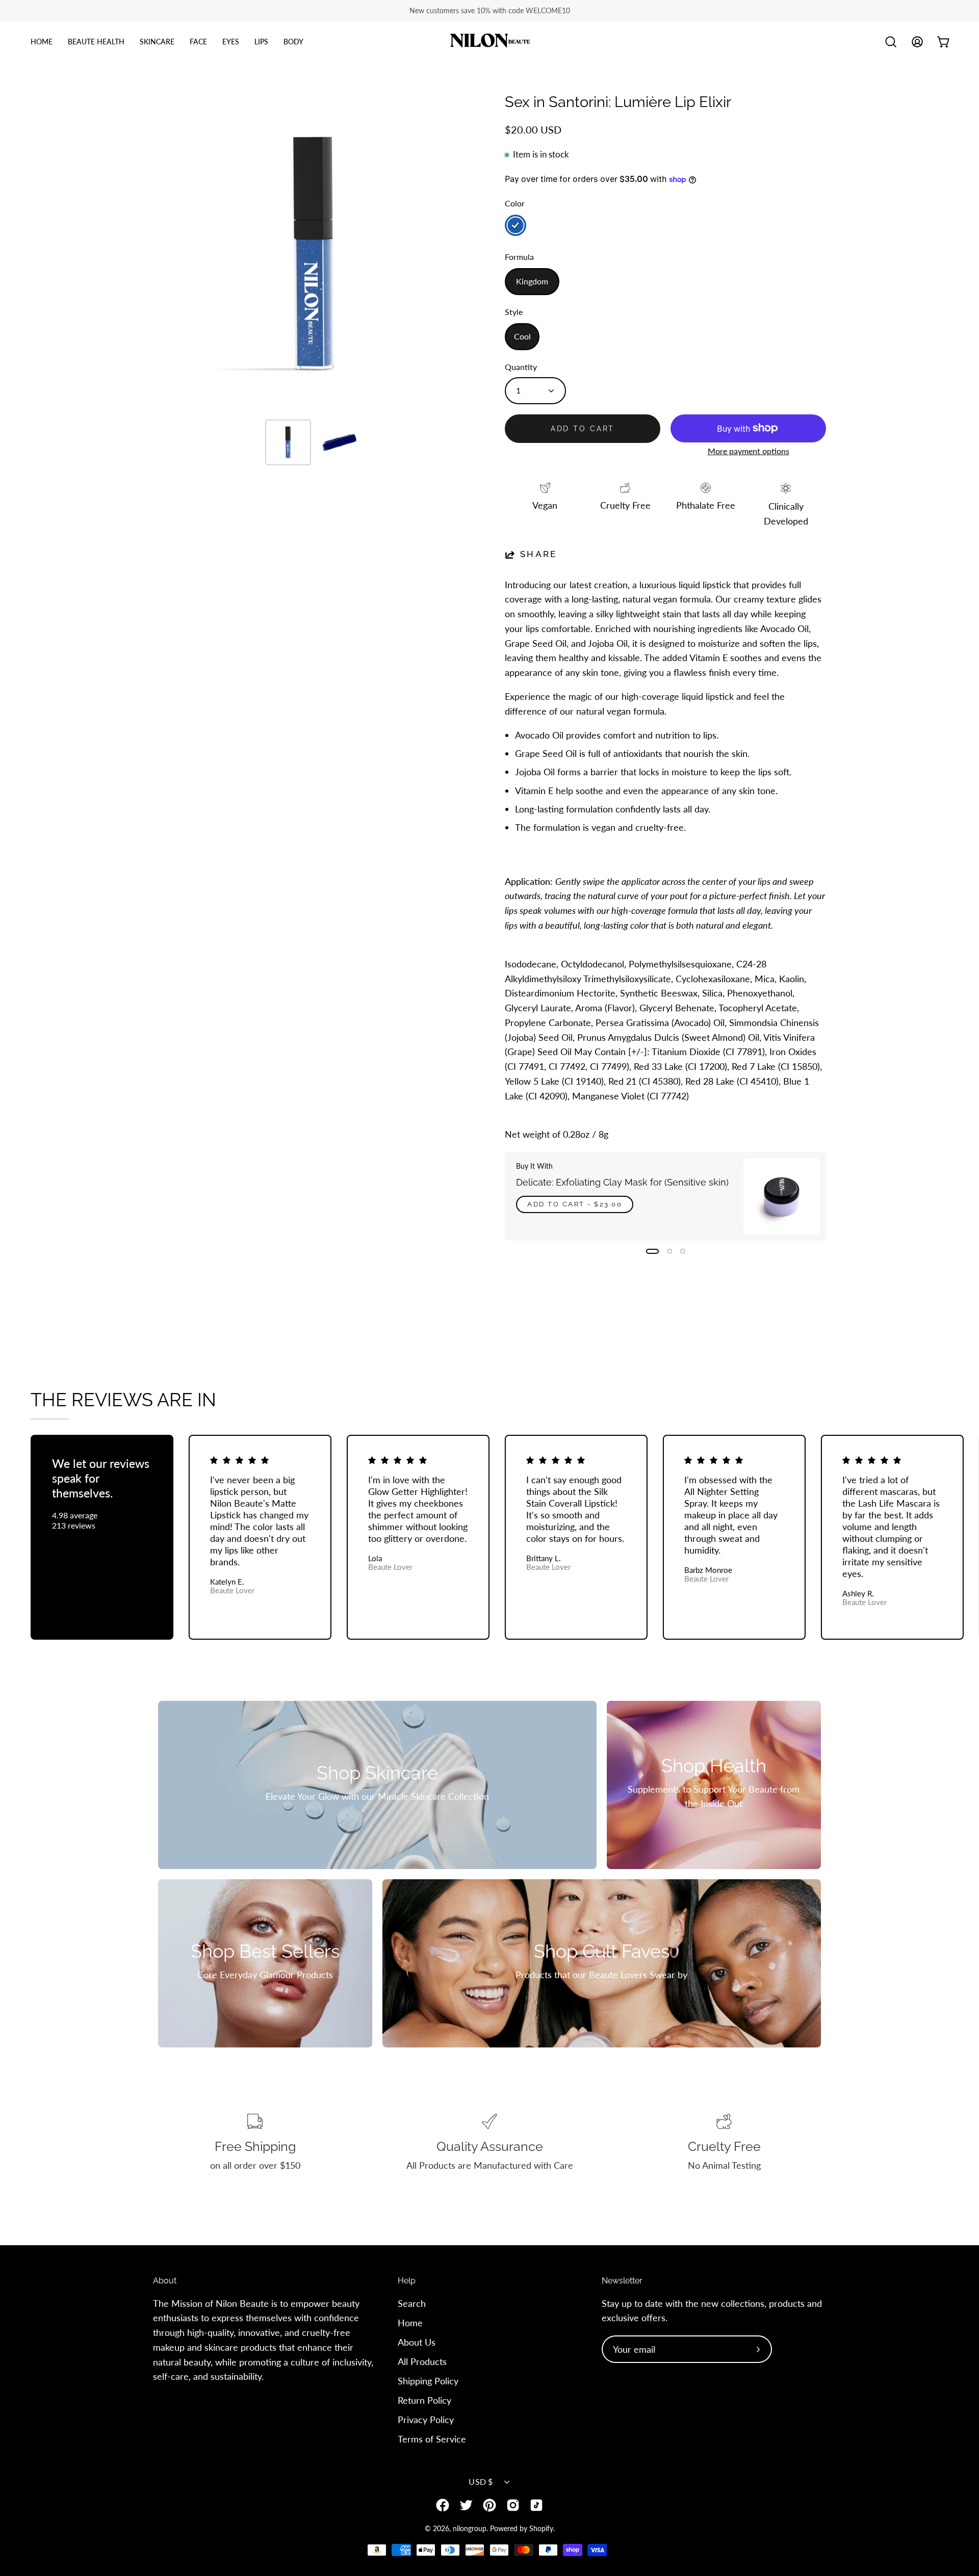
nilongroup (470, 2528)
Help (407, 2281)
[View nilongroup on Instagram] (513, 2505)
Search (412, 2303)
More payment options (749, 451)
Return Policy (424, 2400)
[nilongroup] (489, 42)
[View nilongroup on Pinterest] (489, 2505)
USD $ (481, 2481)
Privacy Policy (426, 2419)
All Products (422, 2361)
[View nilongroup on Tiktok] (536, 2505)
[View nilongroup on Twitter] (466, 2505)
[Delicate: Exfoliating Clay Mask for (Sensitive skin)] (782, 1196)
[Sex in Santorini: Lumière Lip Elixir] (288, 442)
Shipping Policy (428, 2380)
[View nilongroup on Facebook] (443, 2505)
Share (539, 554)
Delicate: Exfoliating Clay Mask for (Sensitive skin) (622, 1182)
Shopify (541, 2528)
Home (410, 2323)
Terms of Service (432, 2438)
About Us (417, 2342)
